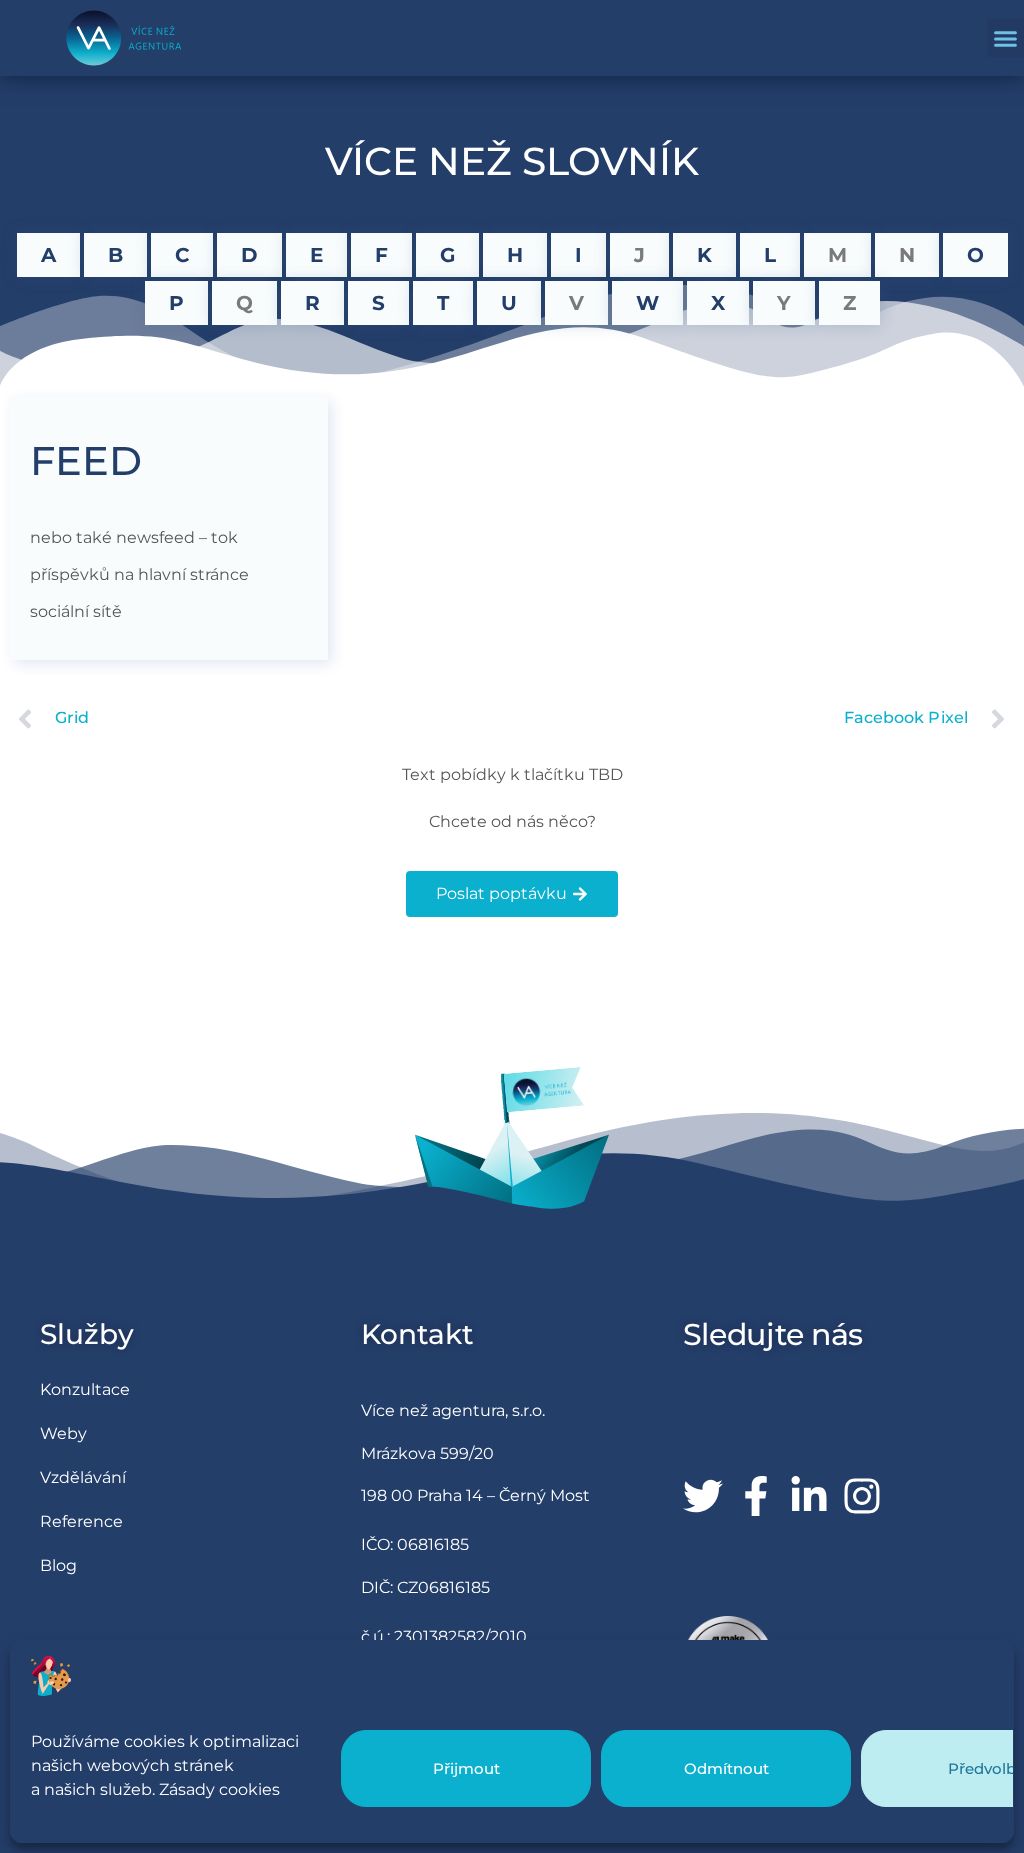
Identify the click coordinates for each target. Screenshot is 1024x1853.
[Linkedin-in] (809, 1496)
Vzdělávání (83, 1477)
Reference (81, 1521)
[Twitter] (703, 1496)
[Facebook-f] (756, 1496)
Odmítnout (726, 1768)
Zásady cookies (219, 1789)
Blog (58, 1565)
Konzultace (85, 1389)
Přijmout (466, 1768)
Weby (63, 1433)
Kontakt (417, 1334)
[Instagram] (862, 1496)
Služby (87, 1334)
